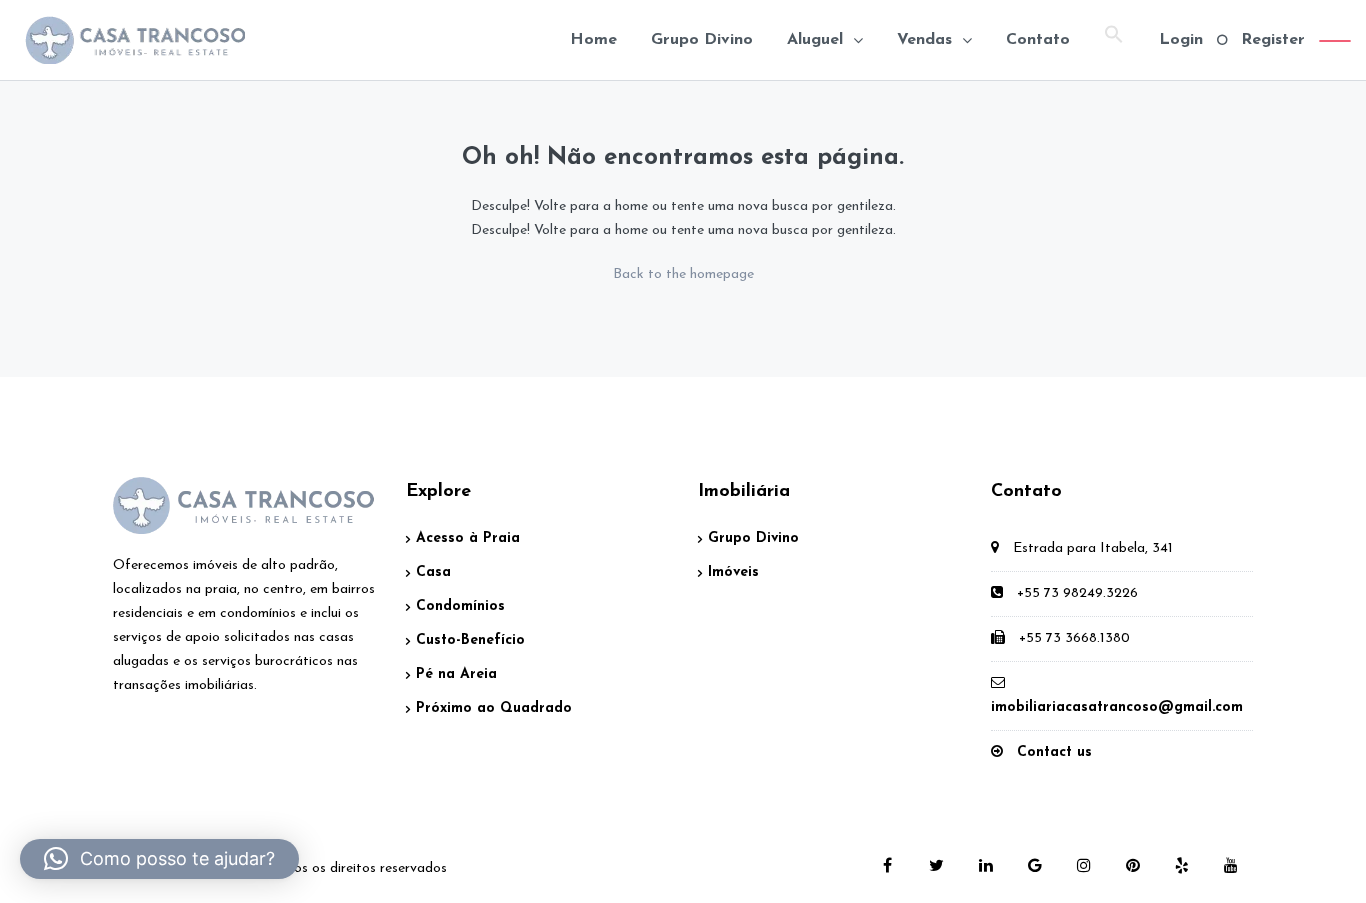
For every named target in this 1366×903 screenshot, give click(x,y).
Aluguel (815, 40)
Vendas (924, 40)
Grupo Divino (702, 40)
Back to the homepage (683, 274)
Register (1273, 40)
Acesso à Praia (468, 538)
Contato (1038, 40)
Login (1181, 40)
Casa (433, 572)
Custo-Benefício (470, 640)
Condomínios (460, 606)
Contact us (1054, 752)
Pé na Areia (456, 674)
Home (593, 40)
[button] (1114, 40)
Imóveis (733, 572)
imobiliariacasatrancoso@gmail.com (1117, 707)
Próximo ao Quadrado (494, 708)
